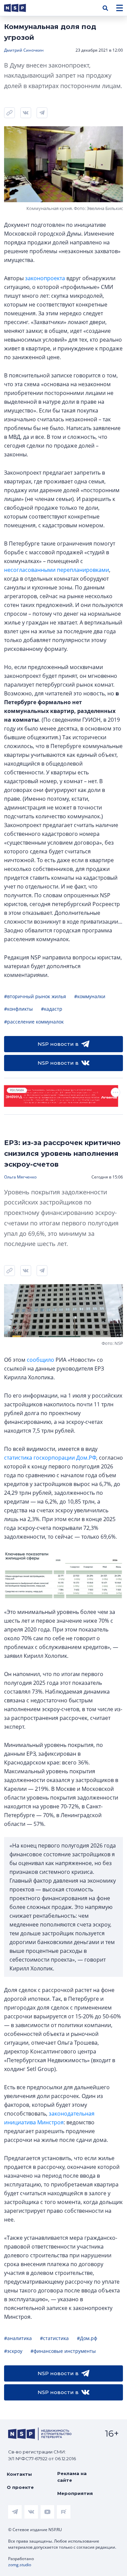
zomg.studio (20, 2565)
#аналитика (18, 2338)
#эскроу (13, 2351)
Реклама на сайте (72, 2477)
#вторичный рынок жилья (35, 996)
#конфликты (18, 1009)
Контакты (19, 2474)
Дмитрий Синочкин (24, 50)
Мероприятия (75, 2493)
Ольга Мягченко (20, 1177)
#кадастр (52, 1009)
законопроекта (45, 278)
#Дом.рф (87, 2338)
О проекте (20, 2487)
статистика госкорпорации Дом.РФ (50, 1458)
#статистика (54, 2338)
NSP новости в (58, 1044)
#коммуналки (90, 996)
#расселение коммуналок (34, 1022)
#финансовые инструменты (63, 2351)
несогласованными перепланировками (57, 570)
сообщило (40, 1360)
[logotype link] (21, 8)
